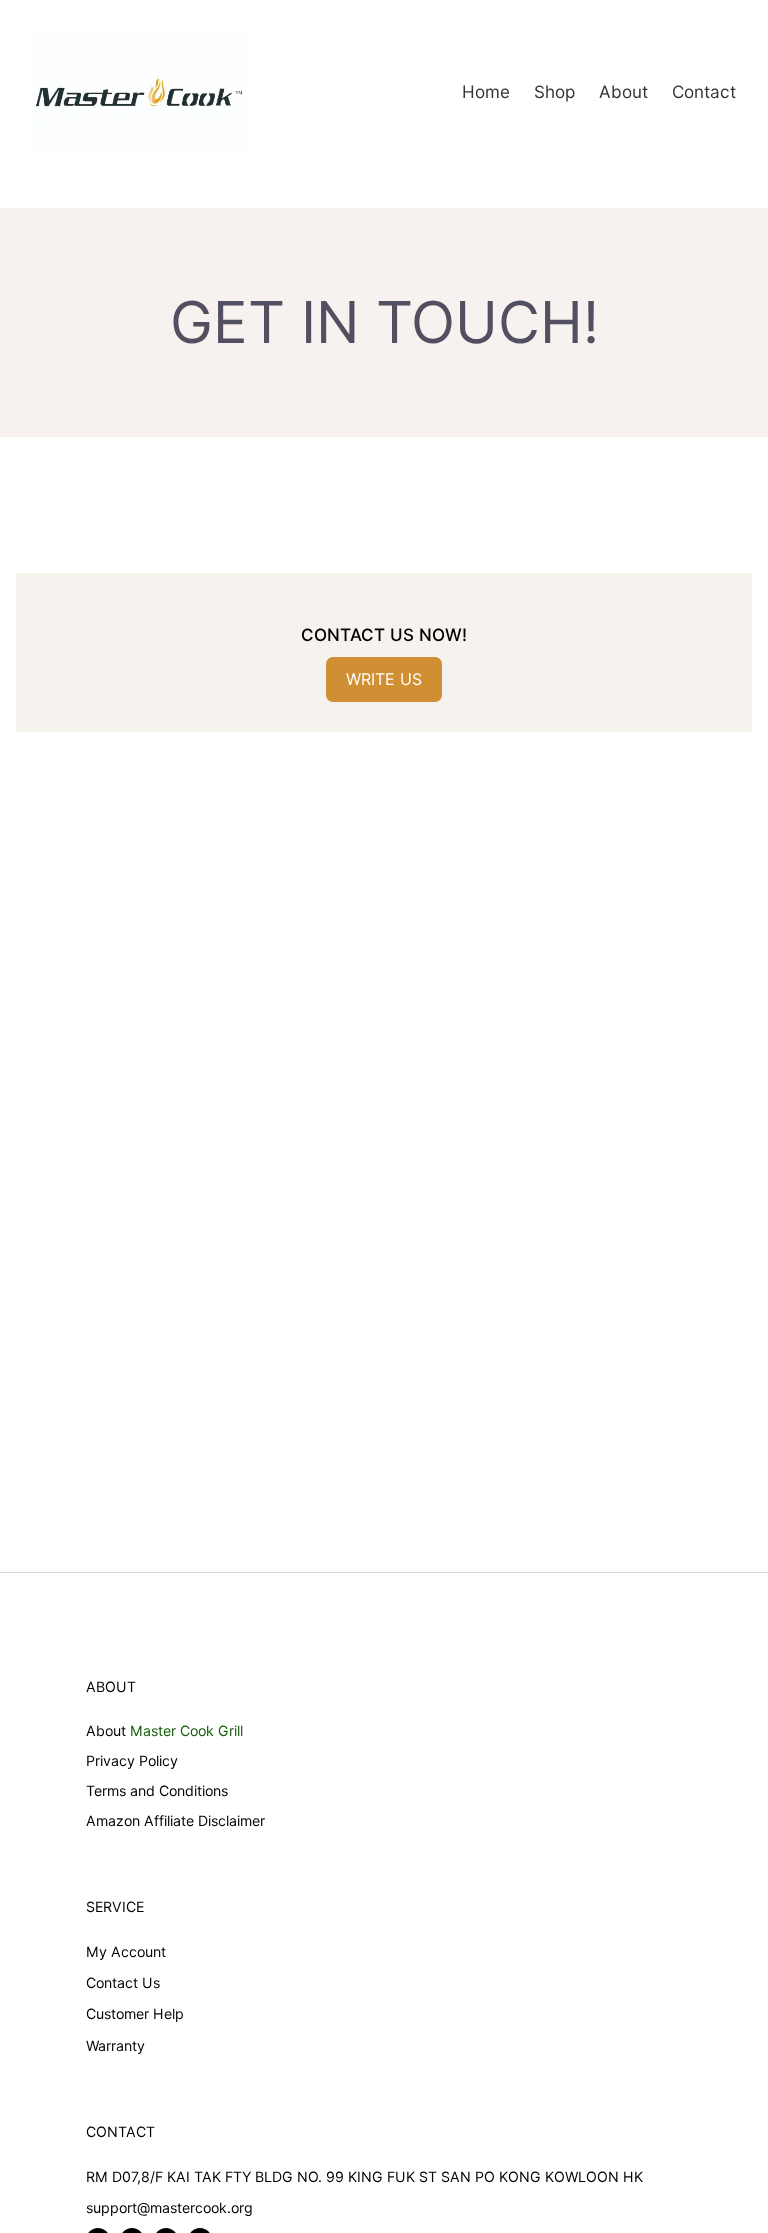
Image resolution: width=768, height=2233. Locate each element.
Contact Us (123, 1982)
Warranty (115, 2045)
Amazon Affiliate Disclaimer (175, 1820)
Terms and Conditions (157, 1790)
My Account (126, 1951)
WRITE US (384, 679)
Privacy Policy (132, 1760)
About (106, 1730)
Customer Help (135, 2013)
